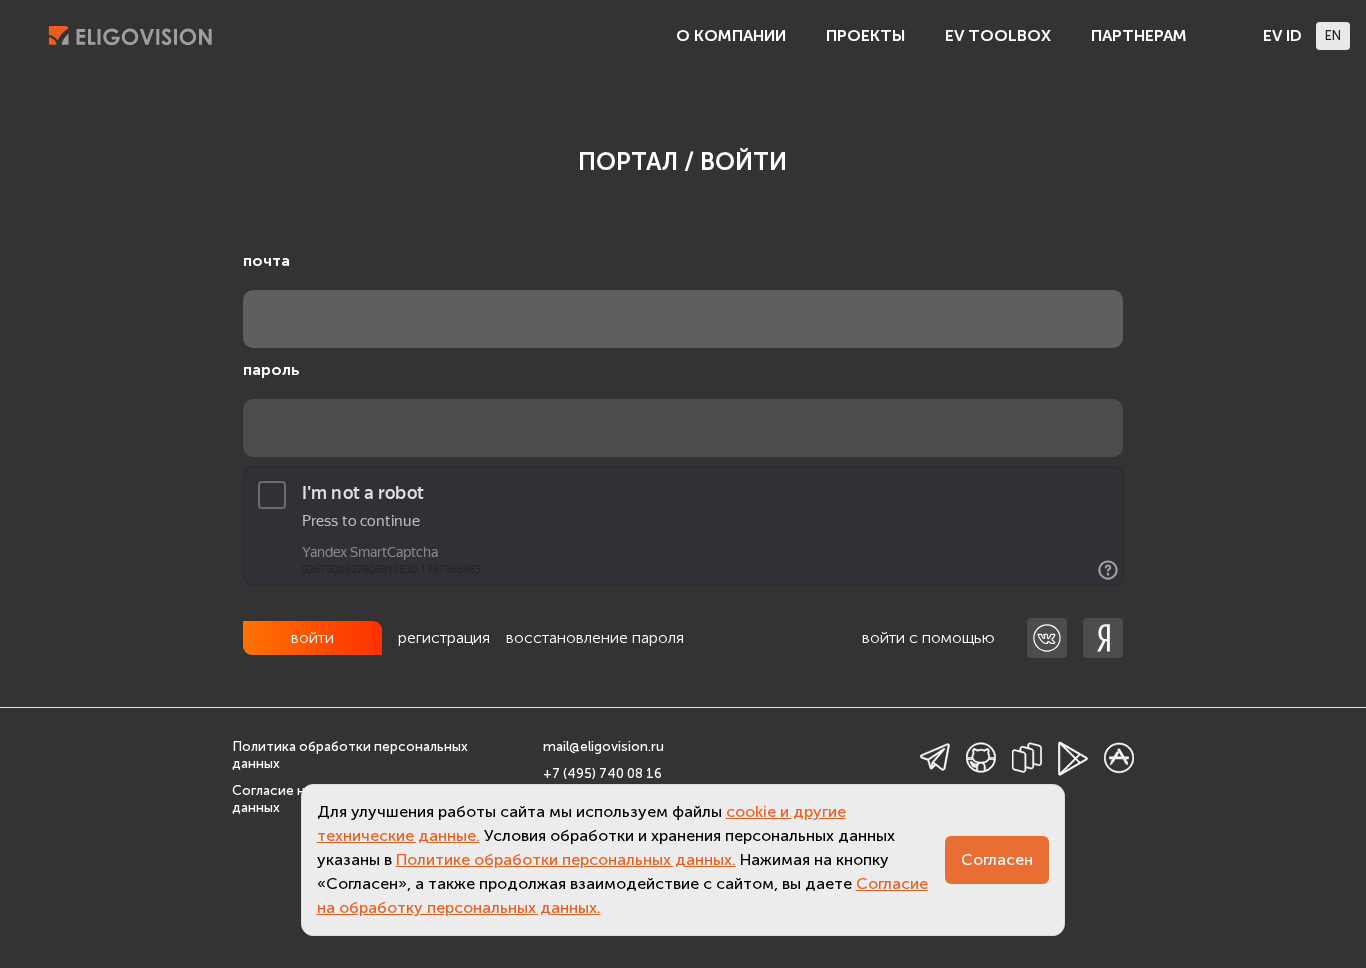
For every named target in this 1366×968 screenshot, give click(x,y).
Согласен (997, 859)
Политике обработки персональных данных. (566, 859)
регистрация (444, 637)
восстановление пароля (595, 637)
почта (266, 260)
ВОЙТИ (743, 161)
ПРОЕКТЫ (865, 35)
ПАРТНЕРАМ (1139, 35)
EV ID (1282, 35)
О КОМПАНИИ (731, 35)
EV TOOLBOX (998, 35)
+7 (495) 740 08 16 (602, 773)
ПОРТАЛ (628, 161)
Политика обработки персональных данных (350, 755)
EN (1333, 35)
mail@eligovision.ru (603, 746)
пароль (271, 369)
